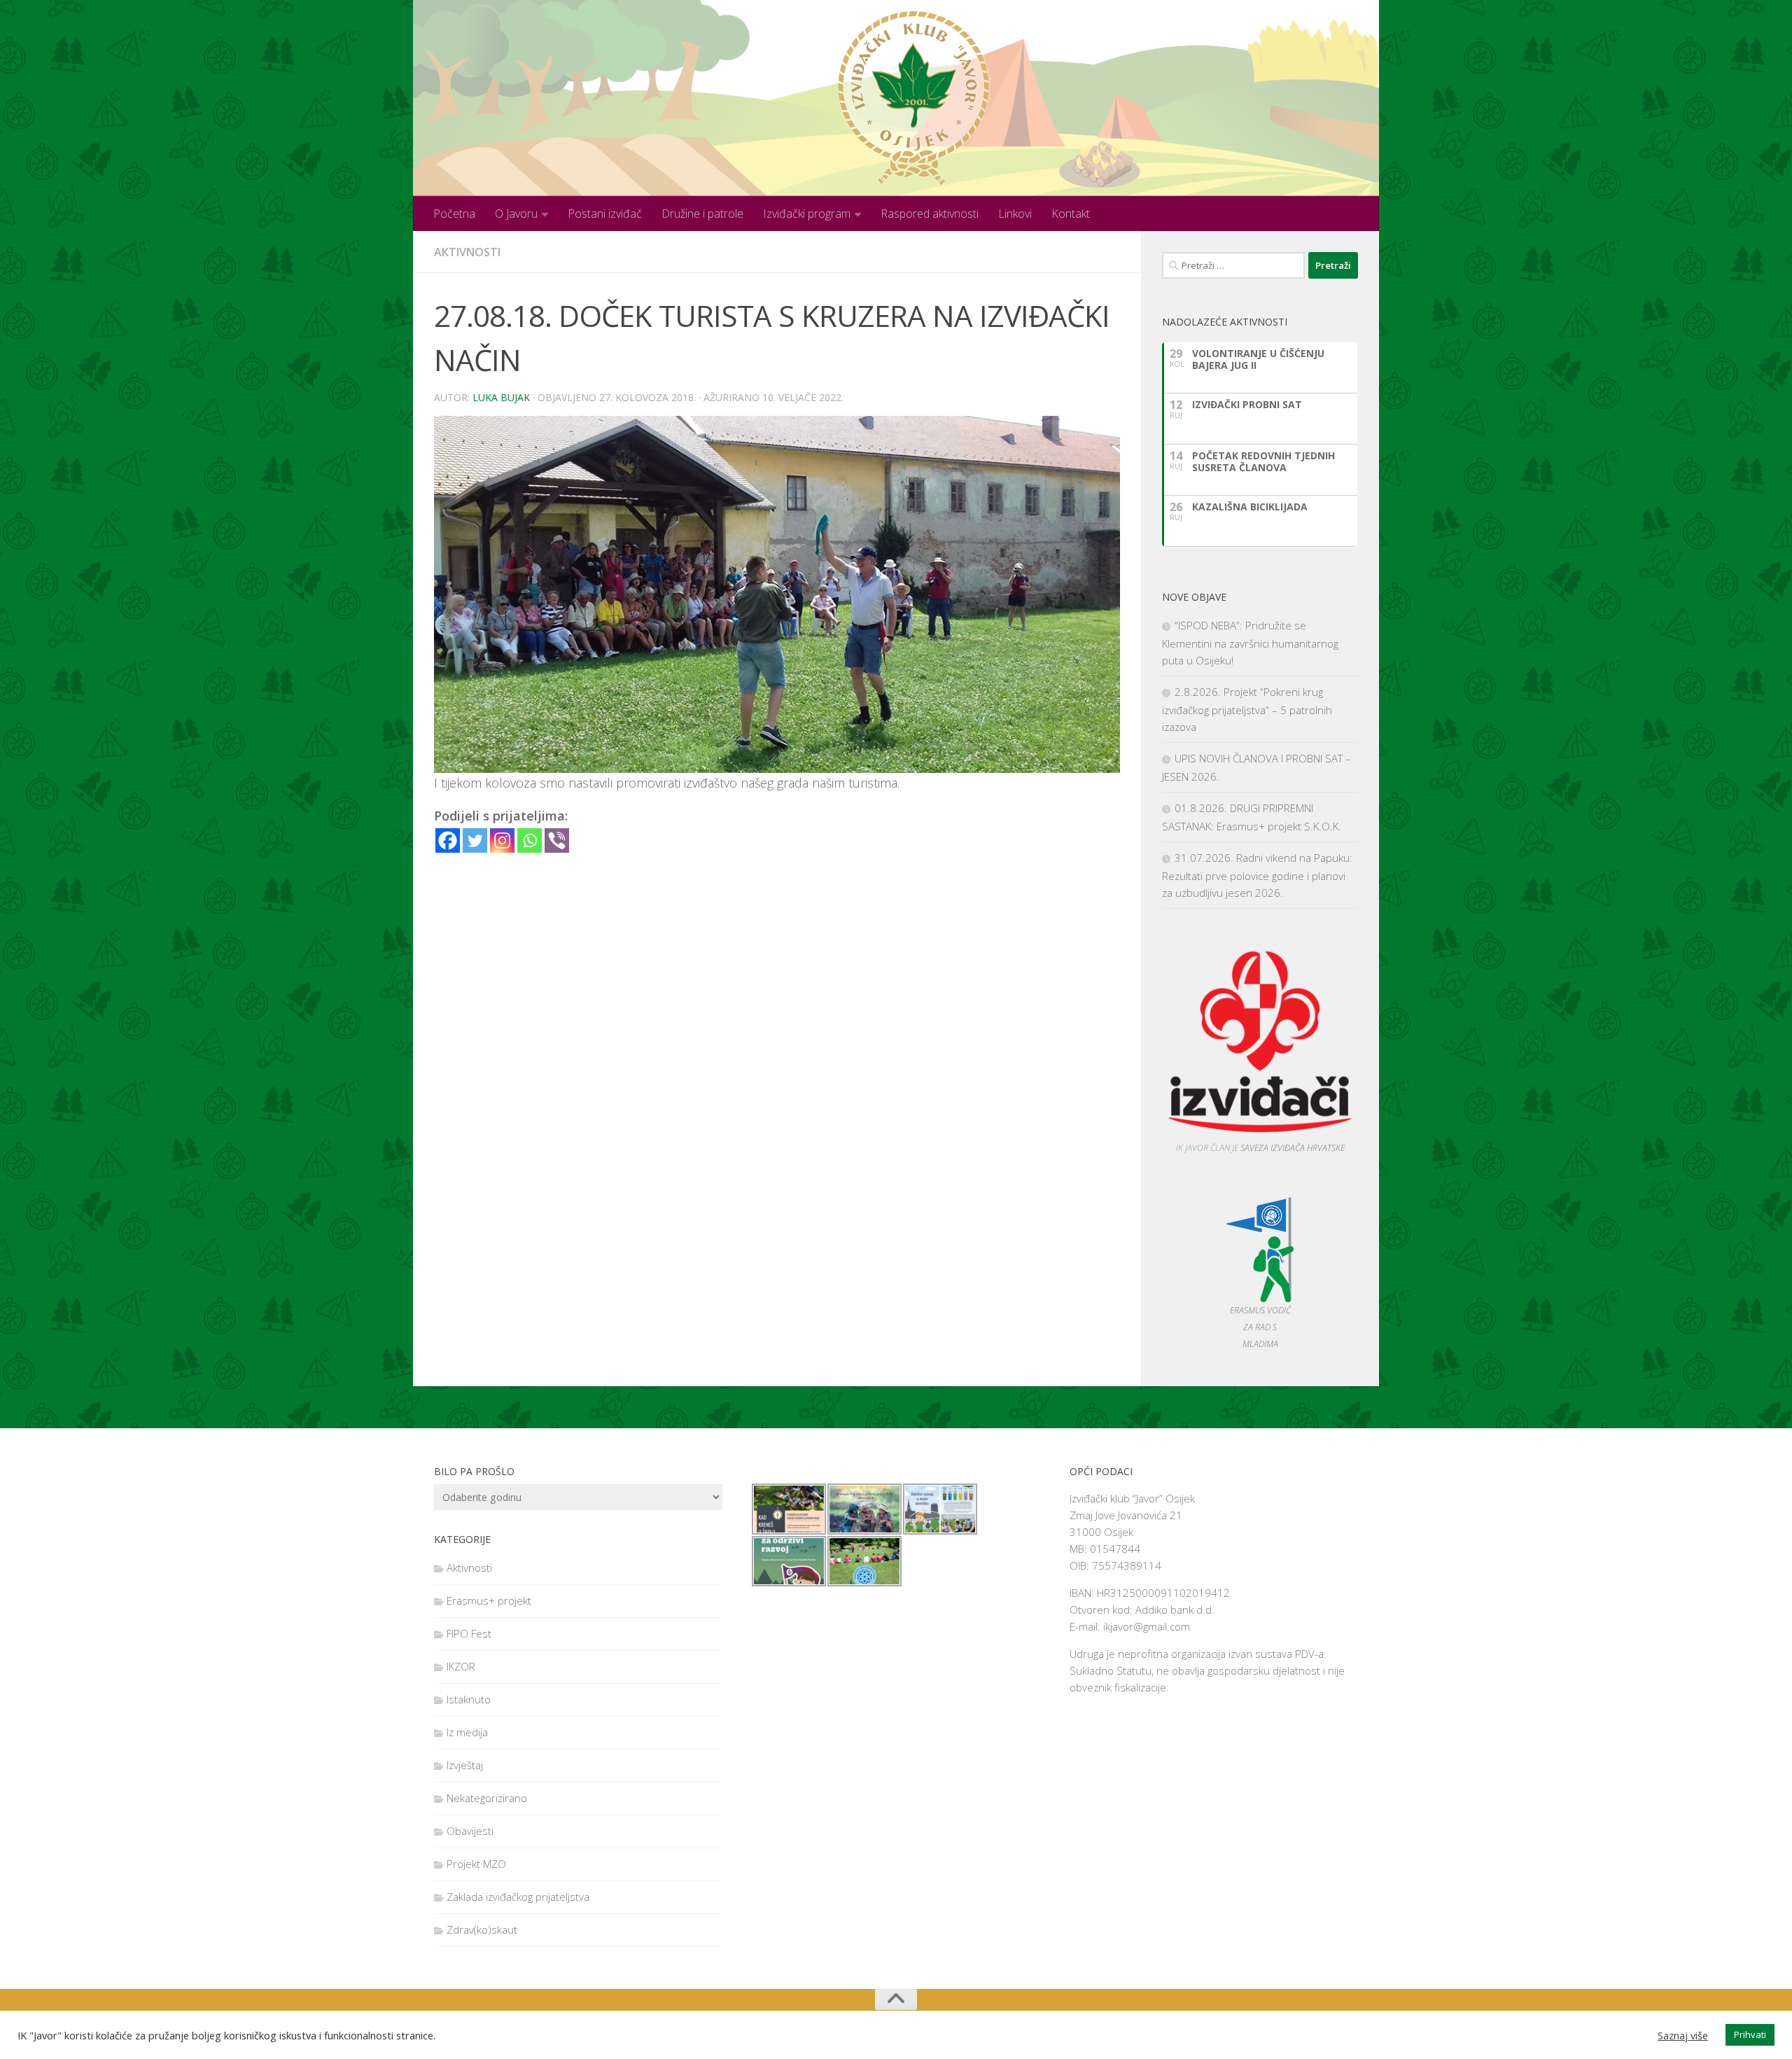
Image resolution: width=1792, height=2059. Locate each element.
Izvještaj (465, 1765)
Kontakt (1071, 214)
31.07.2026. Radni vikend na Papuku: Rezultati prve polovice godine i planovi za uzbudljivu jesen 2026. (1257, 875)
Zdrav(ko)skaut (482, 1929)
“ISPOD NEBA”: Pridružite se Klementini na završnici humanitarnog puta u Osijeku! (1250, 643)
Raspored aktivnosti (930, 214)
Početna (454, 214)
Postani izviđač (605, 214)
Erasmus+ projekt (489, 1600)
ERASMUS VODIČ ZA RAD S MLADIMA (1260, 1327)
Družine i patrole (702, 214)
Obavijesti (470, 1831)
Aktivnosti (467, 252)
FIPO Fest (469, 1633)
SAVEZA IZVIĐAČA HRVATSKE (1293, 1148)
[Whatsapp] (530, 840)
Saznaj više (1683, 2035)
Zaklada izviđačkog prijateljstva (518, 1897)
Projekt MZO (476, 1864)
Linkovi (1015, 214)
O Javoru (516, 214)
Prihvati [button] (1750, 2034)
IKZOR (461, 1666)
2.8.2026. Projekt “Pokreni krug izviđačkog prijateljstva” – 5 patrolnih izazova (1247, 709)
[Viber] (557, 840)
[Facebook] (448, 840)
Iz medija (467, 1732)
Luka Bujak (501, 397)
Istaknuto (469, 1699)
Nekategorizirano (487, 1798)
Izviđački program (807, 214)
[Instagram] (502, 840)
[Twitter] (475, 840)
